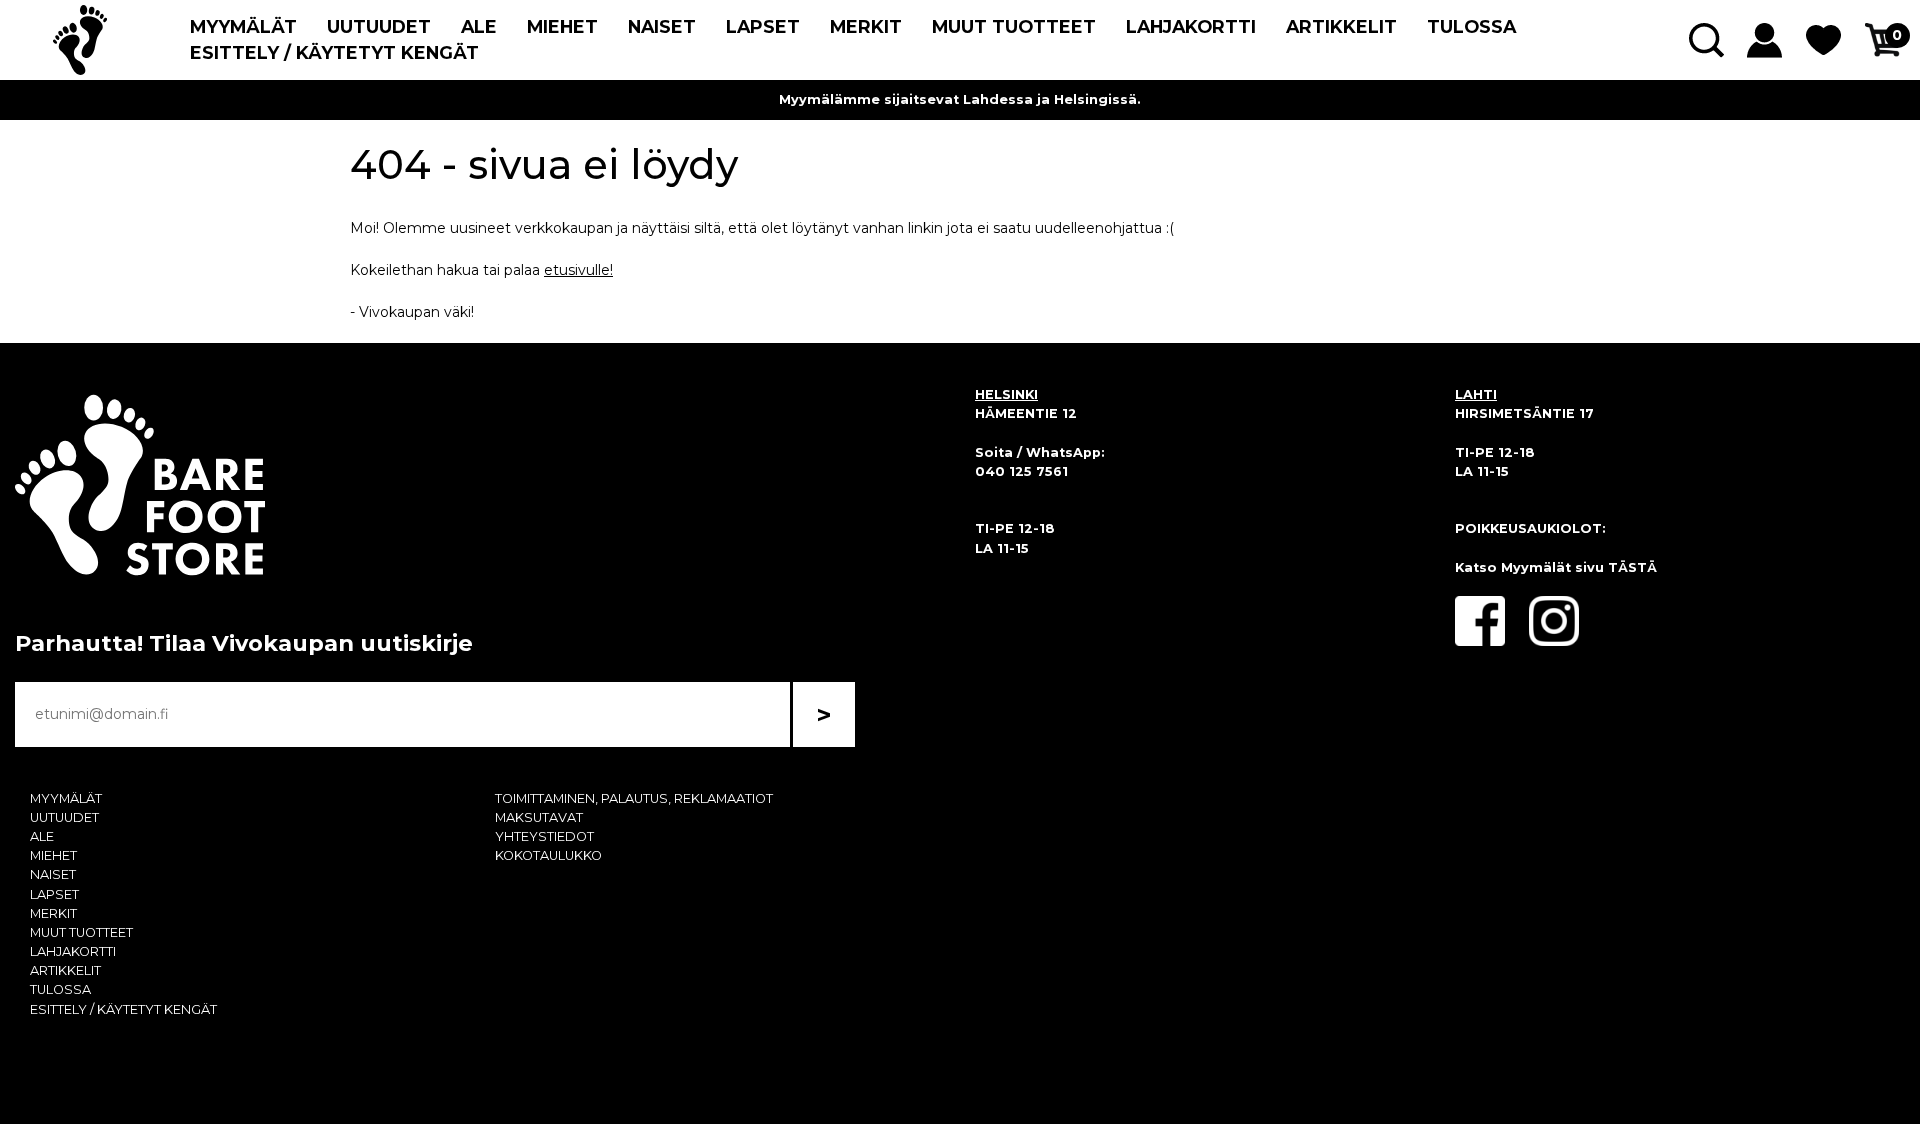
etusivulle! (578, 270)
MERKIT (866, 26)
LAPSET (763, 26)
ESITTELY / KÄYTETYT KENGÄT (334, 52)
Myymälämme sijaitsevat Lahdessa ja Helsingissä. (960, 99)
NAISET (662, 26)
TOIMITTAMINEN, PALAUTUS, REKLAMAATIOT (634, 798)
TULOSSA (1471, 26)
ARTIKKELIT (1341, 26)
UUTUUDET (379, 26)
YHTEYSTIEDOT (544, 836)
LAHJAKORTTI (1191, 26)
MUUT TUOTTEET (1014, 26)
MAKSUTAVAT (539, 817)
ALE (479, 26)
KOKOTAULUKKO (548, 855)
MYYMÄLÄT (243, 26)
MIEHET (562, 26)
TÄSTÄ (1632, 567)
